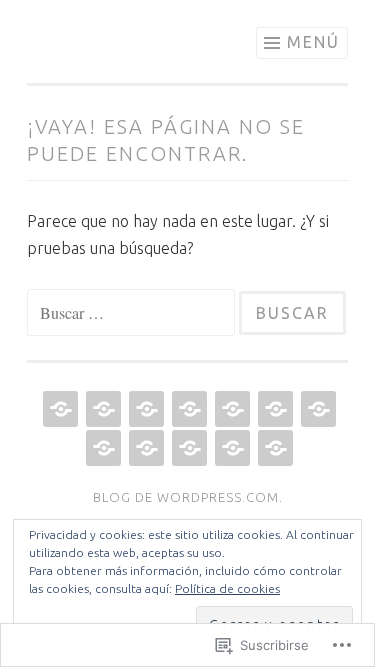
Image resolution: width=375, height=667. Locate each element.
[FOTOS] (273, 409)
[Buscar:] (133, 313)
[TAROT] (316, 409)
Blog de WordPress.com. (188, 497)
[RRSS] (273, 448)
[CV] (101, 409)
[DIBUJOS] (144, 448)
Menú (313, 42)
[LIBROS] (101, 448)
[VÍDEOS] (230, 409)
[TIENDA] (187, 448)
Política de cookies (227, 588)
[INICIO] (58, 409)
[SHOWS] (144, 409)
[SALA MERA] (187, 409)
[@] (230, 448)
